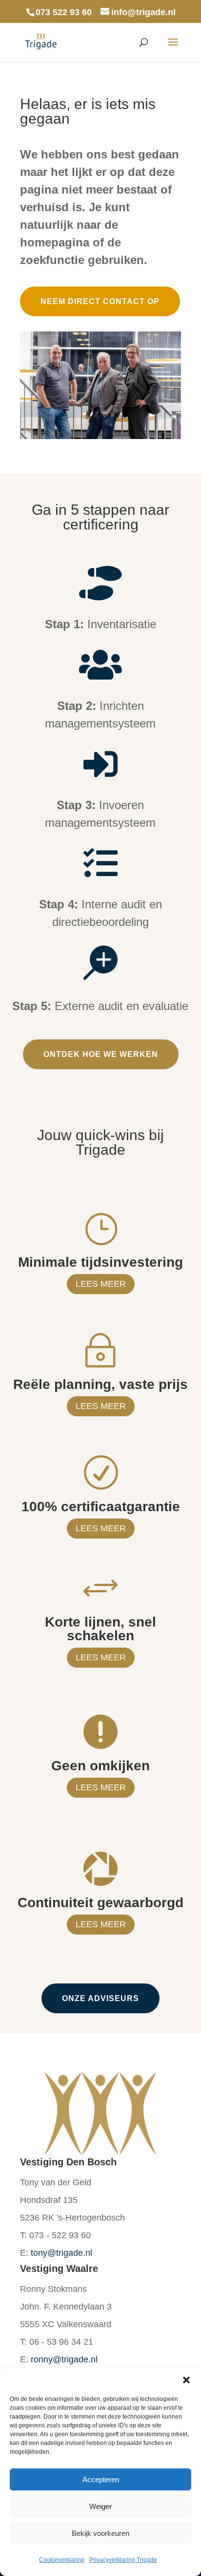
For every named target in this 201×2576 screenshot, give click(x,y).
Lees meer (101, 1284)
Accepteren (101, 2479)
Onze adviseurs (100, 1998)
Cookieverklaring (62, 2560)
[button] (186, 2380)
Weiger (100, 2506)
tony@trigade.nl (61, 2253)
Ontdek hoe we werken (101, 1054)
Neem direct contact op (100, 301)
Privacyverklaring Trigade (123, 2560)
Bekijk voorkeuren (100, 2533)
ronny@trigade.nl (64, 2359)
